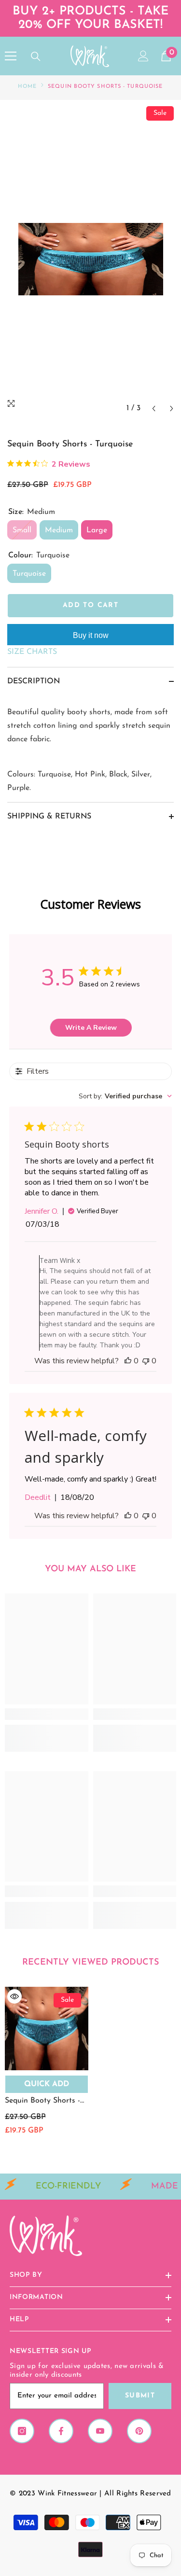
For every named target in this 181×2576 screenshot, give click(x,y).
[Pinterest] (139, 2431)
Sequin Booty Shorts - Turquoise (42, 2102)
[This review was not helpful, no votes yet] (146, 1361)
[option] (90, 259)
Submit (140, 2396)
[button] (154, 409)
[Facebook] (61, 2431)
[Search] (36, 56)
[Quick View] (14, 1996)
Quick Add (47, 2084)
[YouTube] (100, 2431)
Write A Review (91, 1028)
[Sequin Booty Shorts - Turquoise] (47, 2029)
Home (27, 87)
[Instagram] (22, 2431)
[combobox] (125, 1096)
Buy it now (91, 635)
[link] (47, 1714)
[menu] (11, 56)
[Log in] (143, 56)
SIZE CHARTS (32, 652)
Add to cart (90, 605)
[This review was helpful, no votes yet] (128, 1361)
